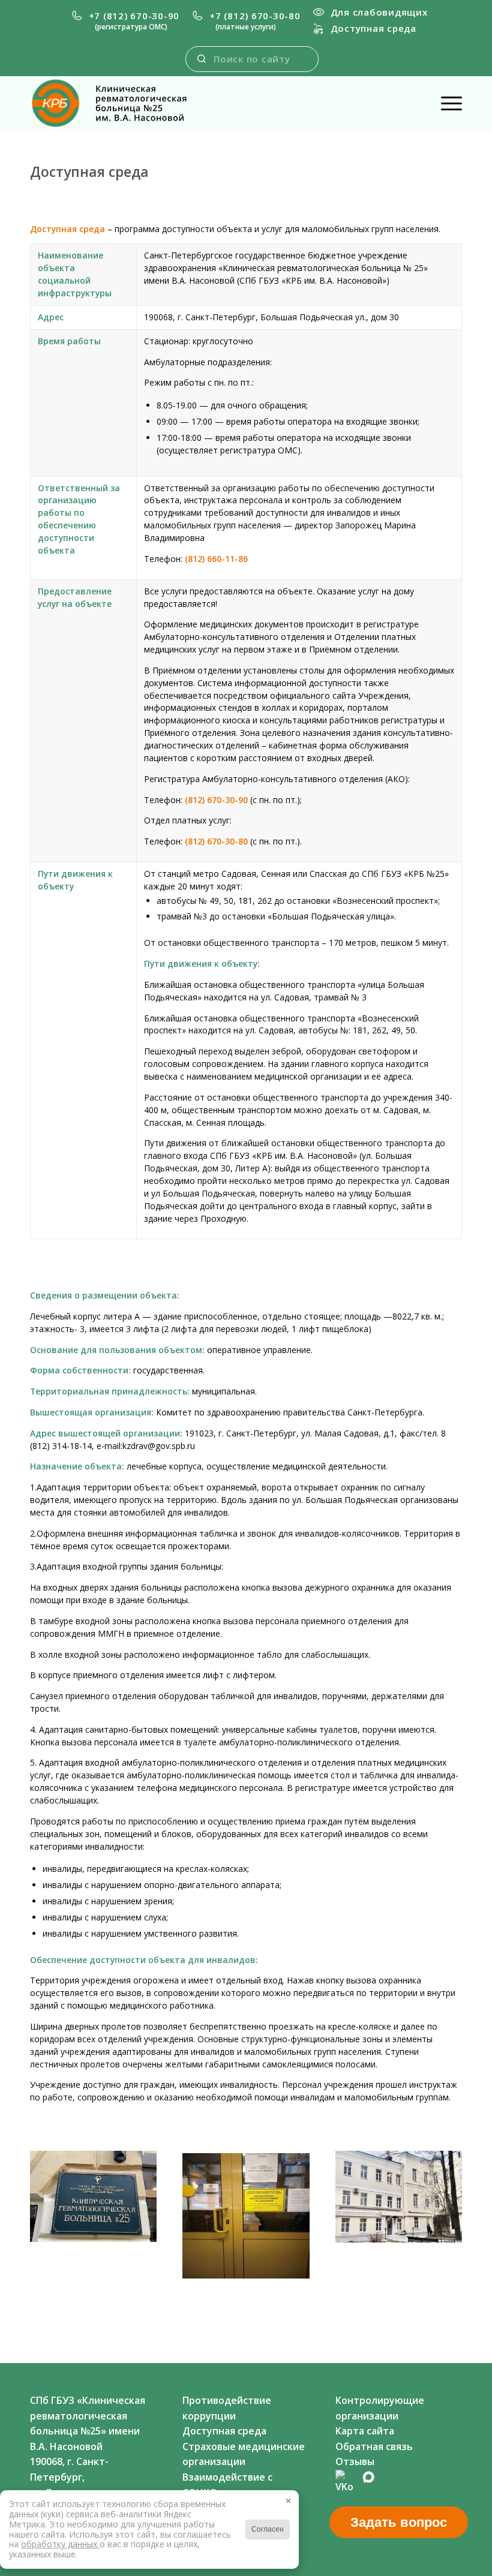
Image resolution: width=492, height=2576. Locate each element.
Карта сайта (365, 2431)
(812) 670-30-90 (216, 800)
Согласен (268, 2529)
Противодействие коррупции (227, 2408)
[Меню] (445, 103)
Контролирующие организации (380, 2408)
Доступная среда (373, 28)
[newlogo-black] (119, 103)
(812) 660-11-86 (216, 559)
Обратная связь (374, 2446)
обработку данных (60, 2544)
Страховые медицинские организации (244, 2454)
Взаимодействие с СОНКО (227, 2485)
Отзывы (355, 2461)
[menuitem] (125, 21)
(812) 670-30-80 (216, 841)
